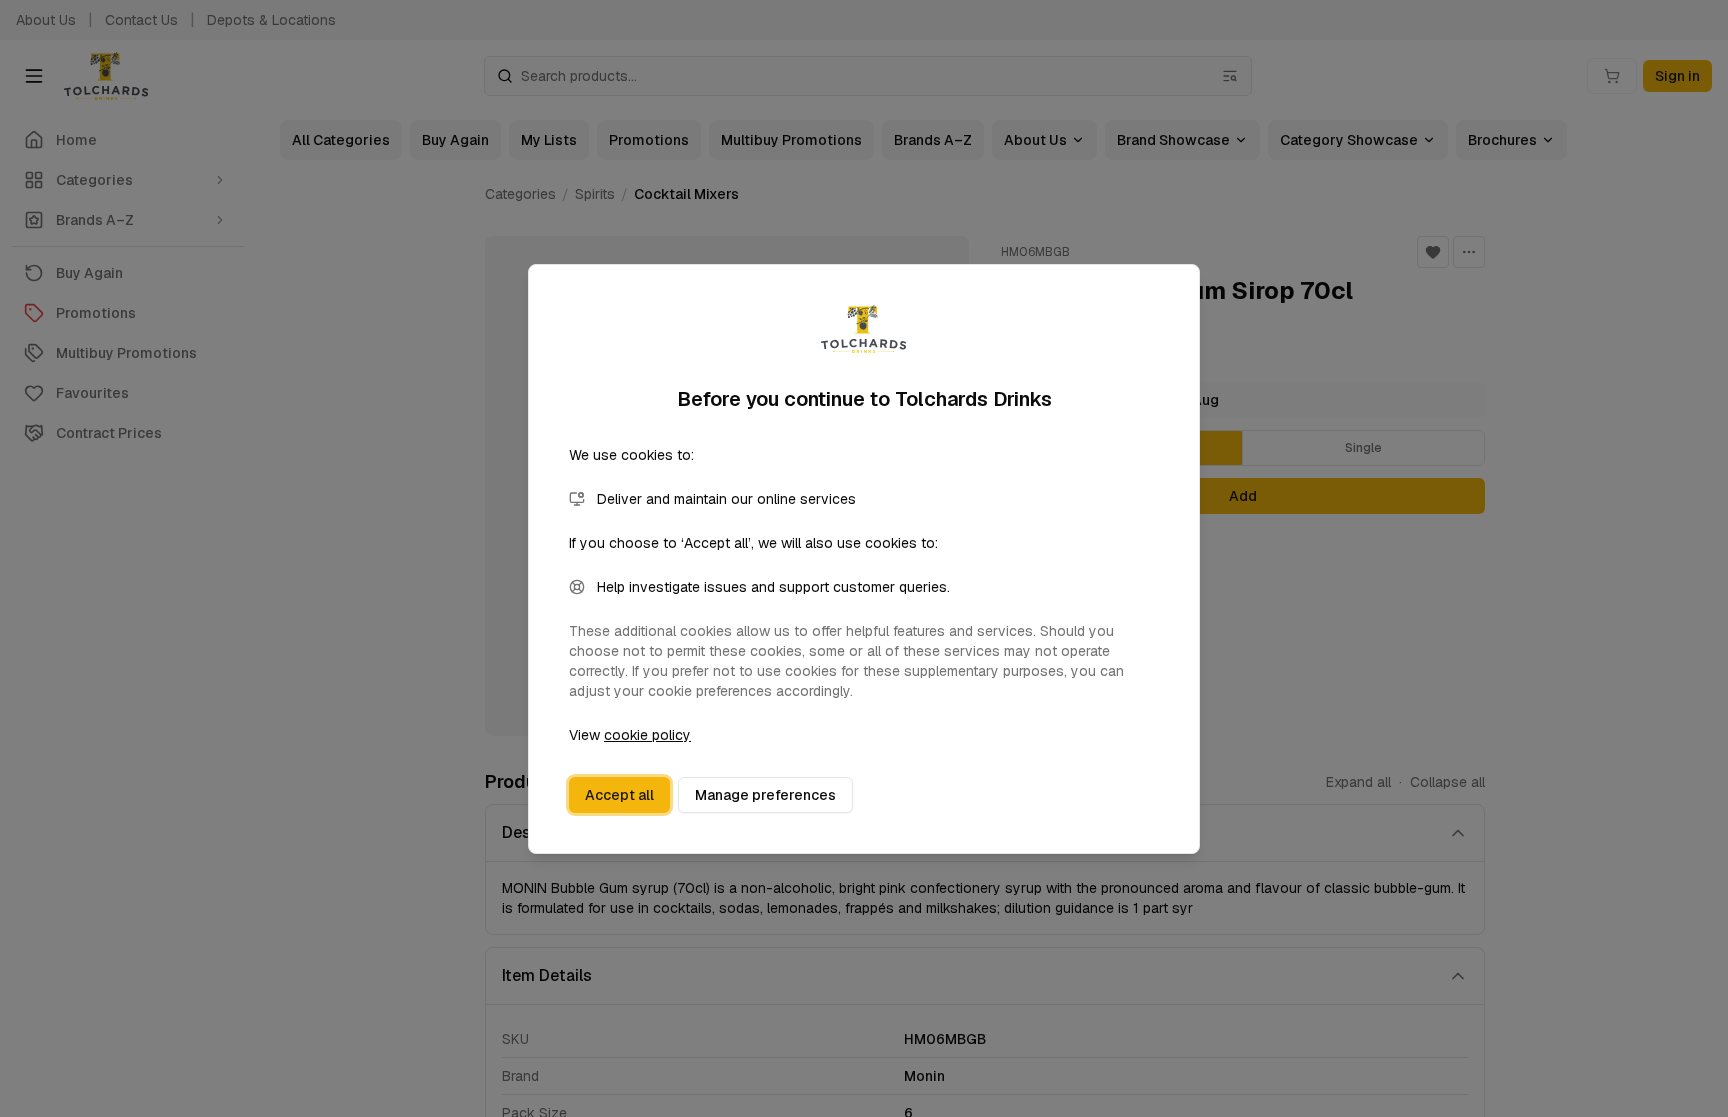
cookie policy (647, 735)
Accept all (619, 795)
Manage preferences (765, 795)
